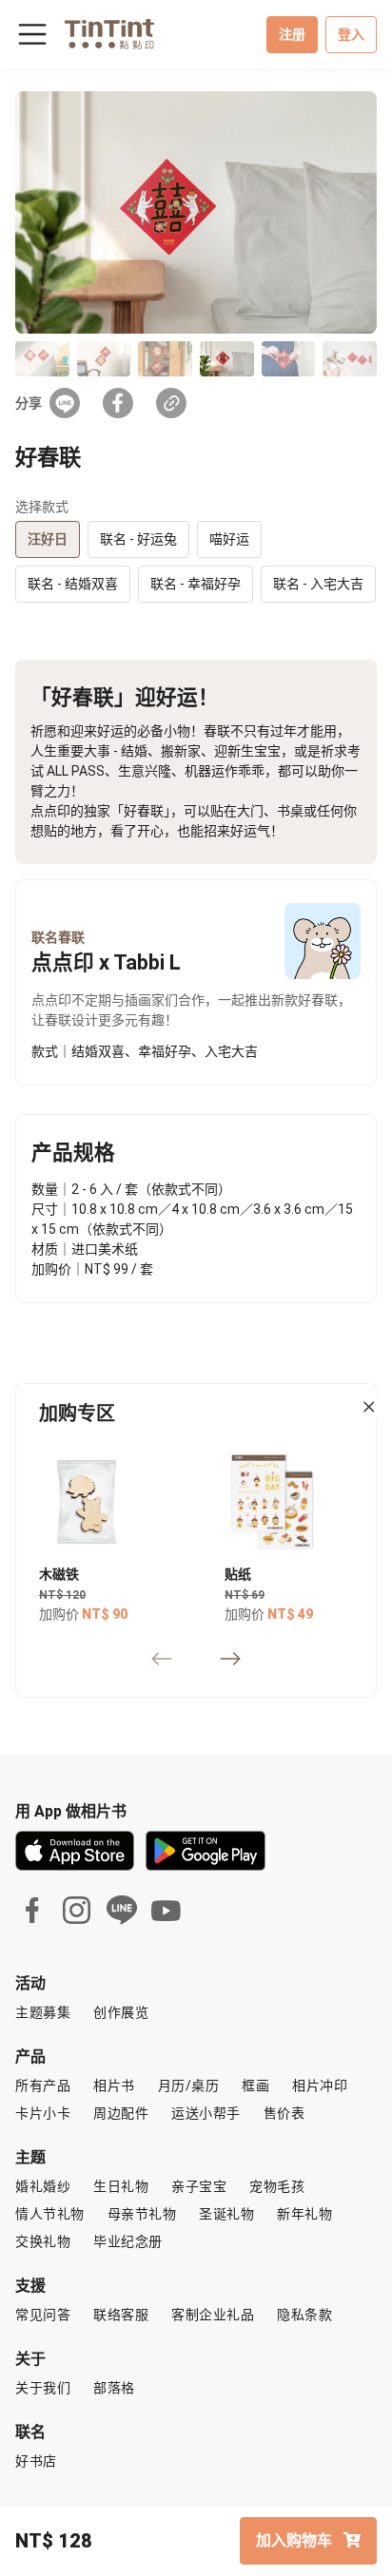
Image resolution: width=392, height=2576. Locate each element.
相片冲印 (320, 2086)
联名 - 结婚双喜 (73, 584)
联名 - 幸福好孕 (196, 584)
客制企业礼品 (213, 2315)
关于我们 (43, 2388)
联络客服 (121, 2315)
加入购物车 (296, 2540)
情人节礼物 (50, 2214)
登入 (351, 34)
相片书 (114, 2086)
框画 (255, 2086)
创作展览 (121, 2012)
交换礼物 (43, 2241)
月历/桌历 (189, 2086)
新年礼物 (304, 2214)
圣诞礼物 (226, 2214)
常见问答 (43, 2315)
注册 (292, 34)
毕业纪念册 (128, 2241)
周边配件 (121, 2113)
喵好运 (229, 539)
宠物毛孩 (277, 2186)
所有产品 (43, 2086)
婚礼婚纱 (43, 2186)
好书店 (36, 2461)
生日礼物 (121, 2186)
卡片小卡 (43, 2113)
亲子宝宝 (199, 2186)
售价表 (284, 2113)
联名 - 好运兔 (138, 539)
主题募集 (43, 2012)
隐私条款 (304, 2315)
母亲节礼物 (142, 2214)
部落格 (114, 2388)
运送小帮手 (206, 2113)
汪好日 (48, 539)
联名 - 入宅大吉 (318, 584)
